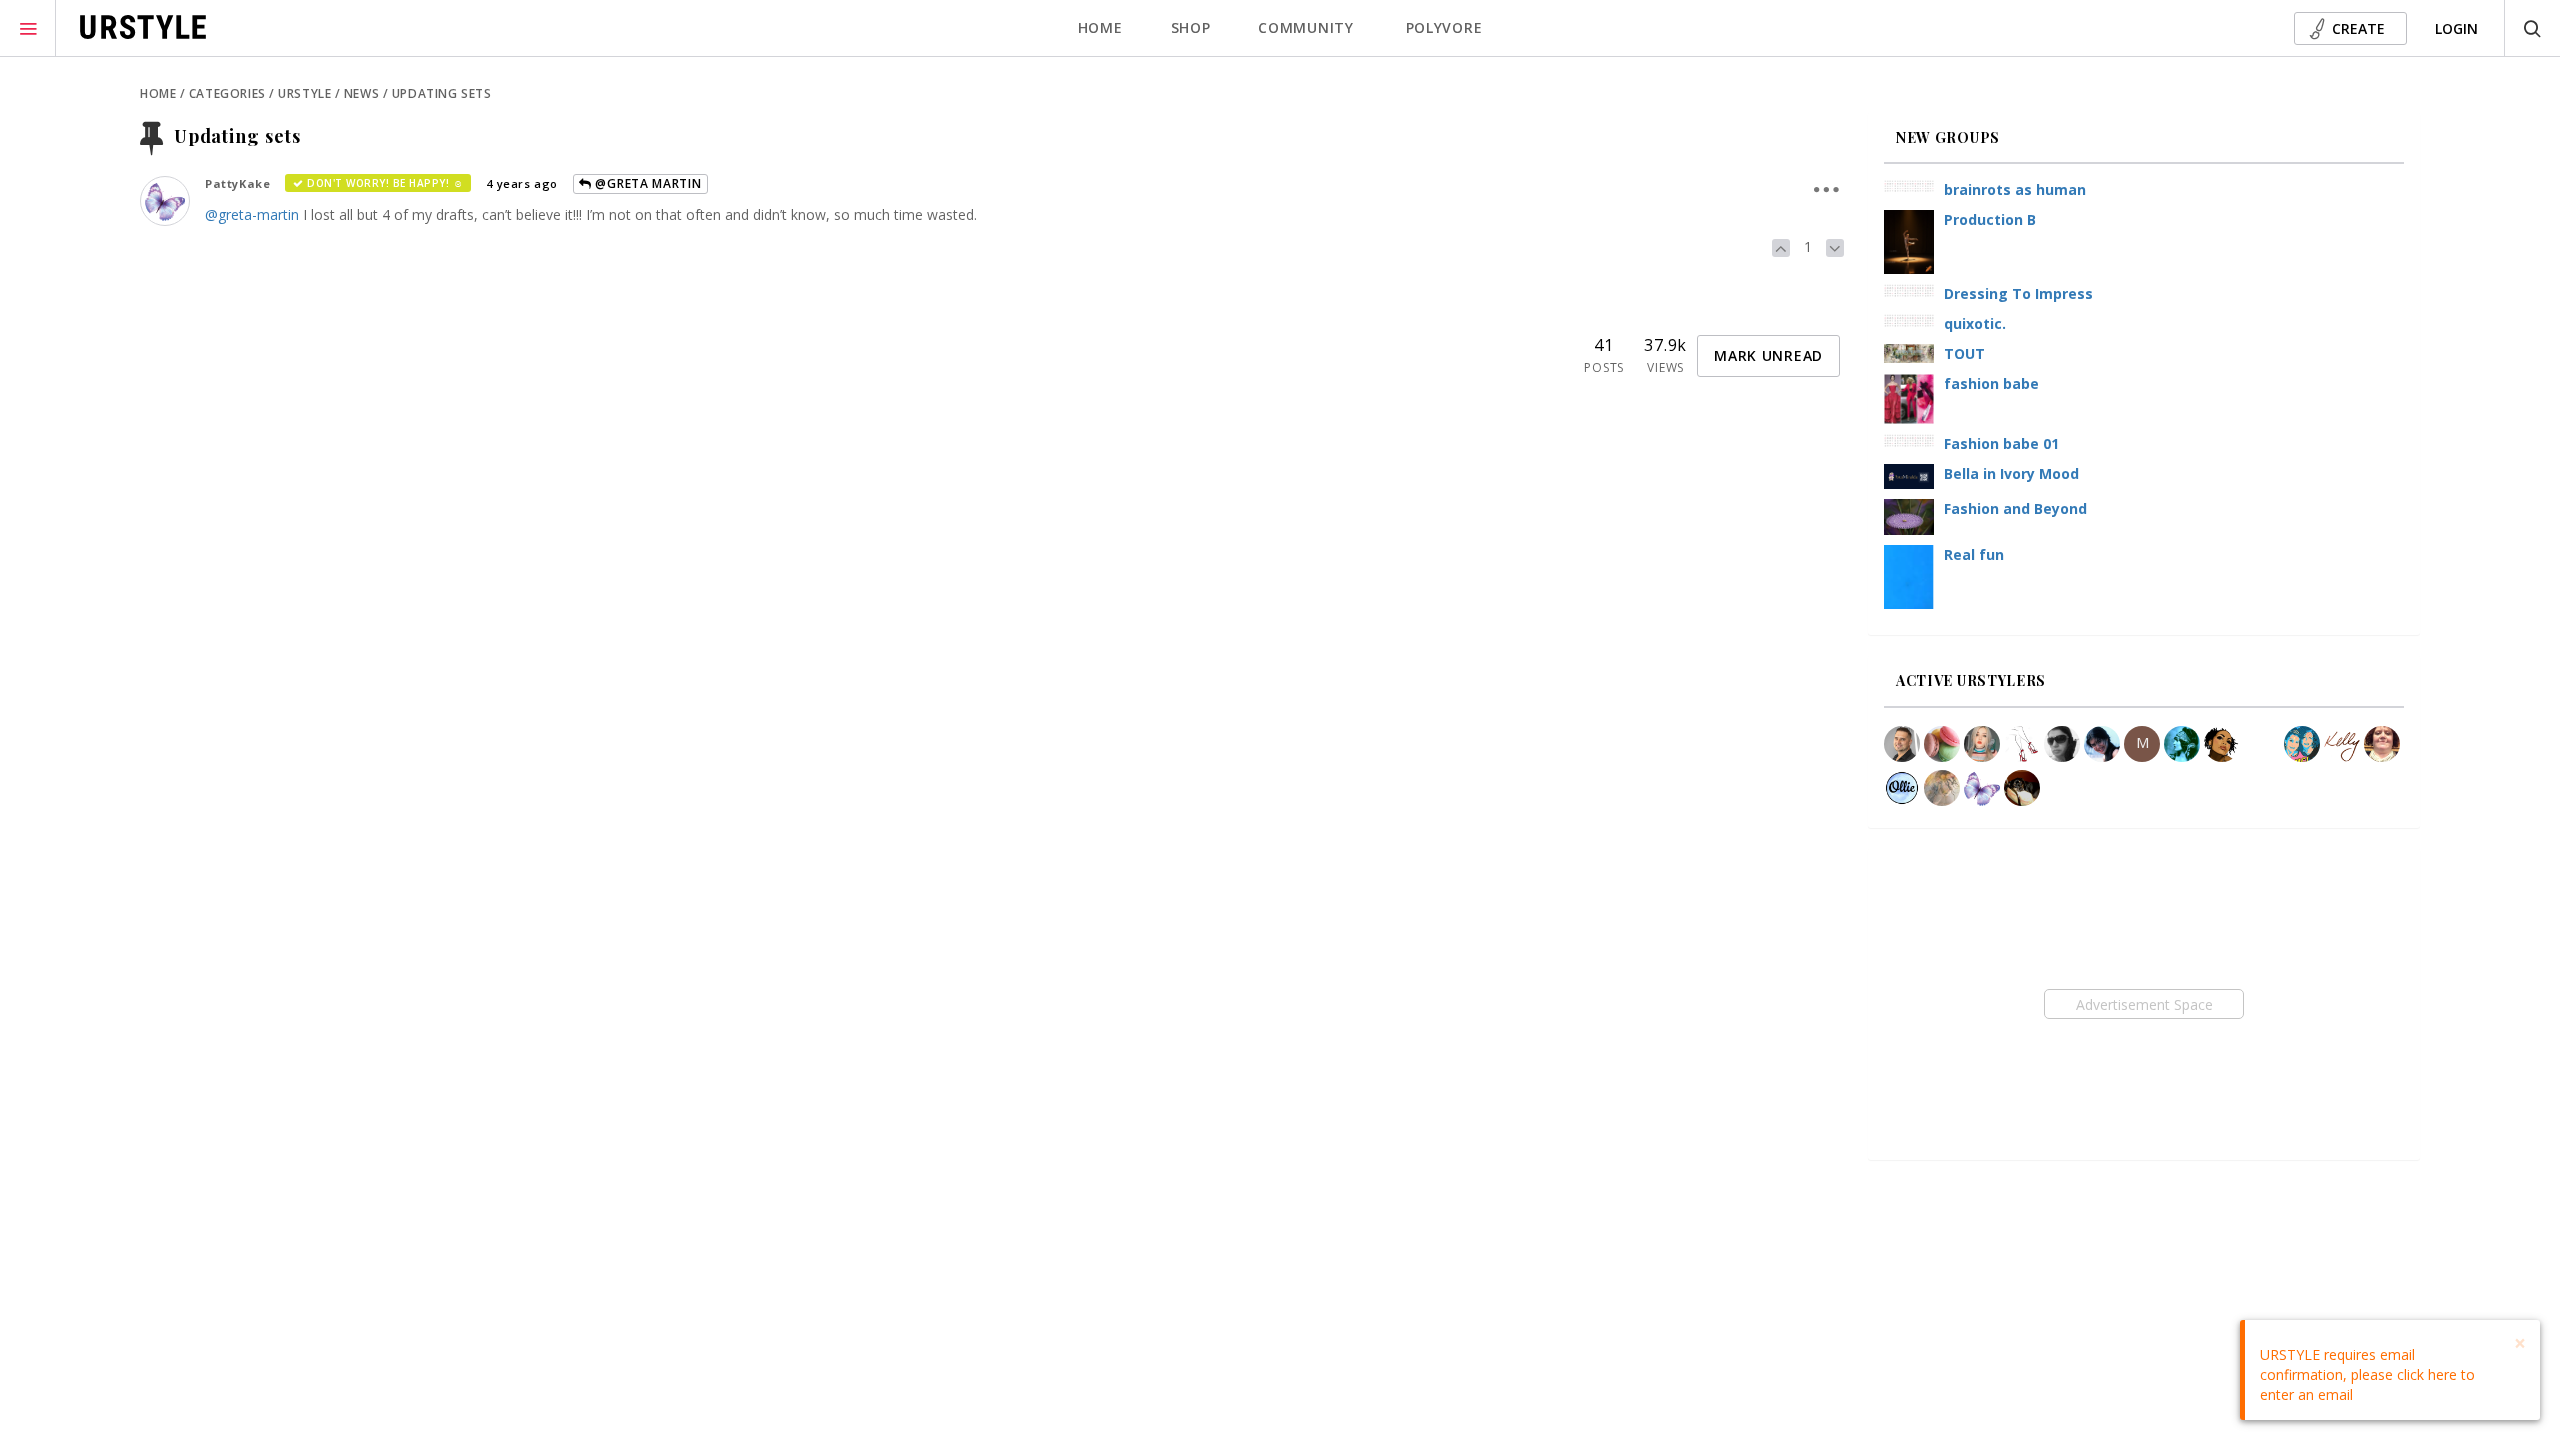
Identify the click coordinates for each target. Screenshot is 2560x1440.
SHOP (1191, 27)
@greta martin (647, 183)
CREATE (2358, 28)
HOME (1100, 27)
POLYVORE (1444, 27)
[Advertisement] (2144, 1004)
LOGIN (2456, 28)
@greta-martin (252, 214)
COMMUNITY (1305, 27)
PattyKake (237, 183)
